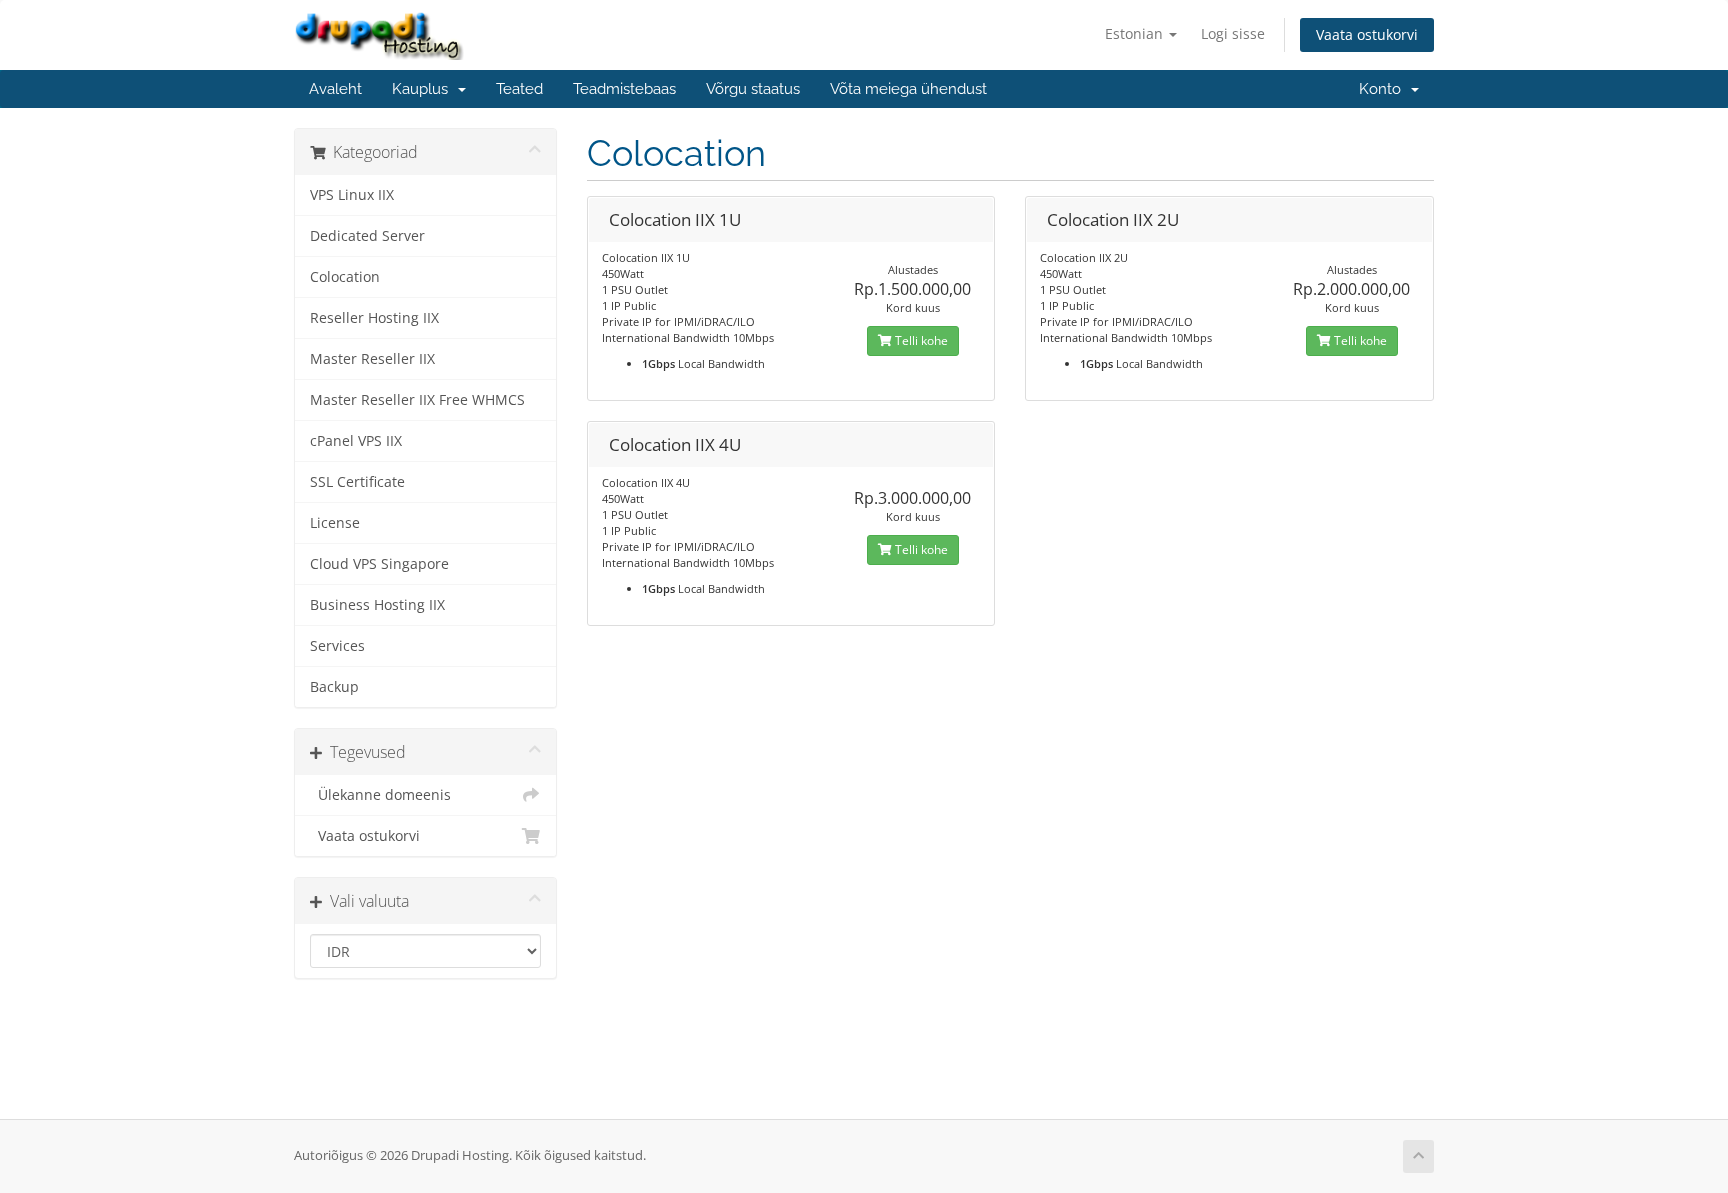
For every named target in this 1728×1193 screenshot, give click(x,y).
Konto (1384, 89)
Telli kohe (920, 340)
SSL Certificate (357, 482)
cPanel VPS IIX (356, 441)
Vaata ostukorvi (1367, 34)
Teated (519, 89)
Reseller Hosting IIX (374, 318)
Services (337, 646)
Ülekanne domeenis (380, 795)
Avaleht (335, 89)
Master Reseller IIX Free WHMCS (417, 400)
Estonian (1136, 33)
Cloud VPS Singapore (379, 564)
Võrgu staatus (753, 89)
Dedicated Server (367, 236)
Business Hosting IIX (377, 605)
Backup (334, 687)
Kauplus (424, 89)
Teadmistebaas (624, 89)
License (335, 523)
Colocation (345, 277)
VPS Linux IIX (352, 195)
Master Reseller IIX (372, 359)
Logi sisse (1233, 33)
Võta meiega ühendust (908, 89)
